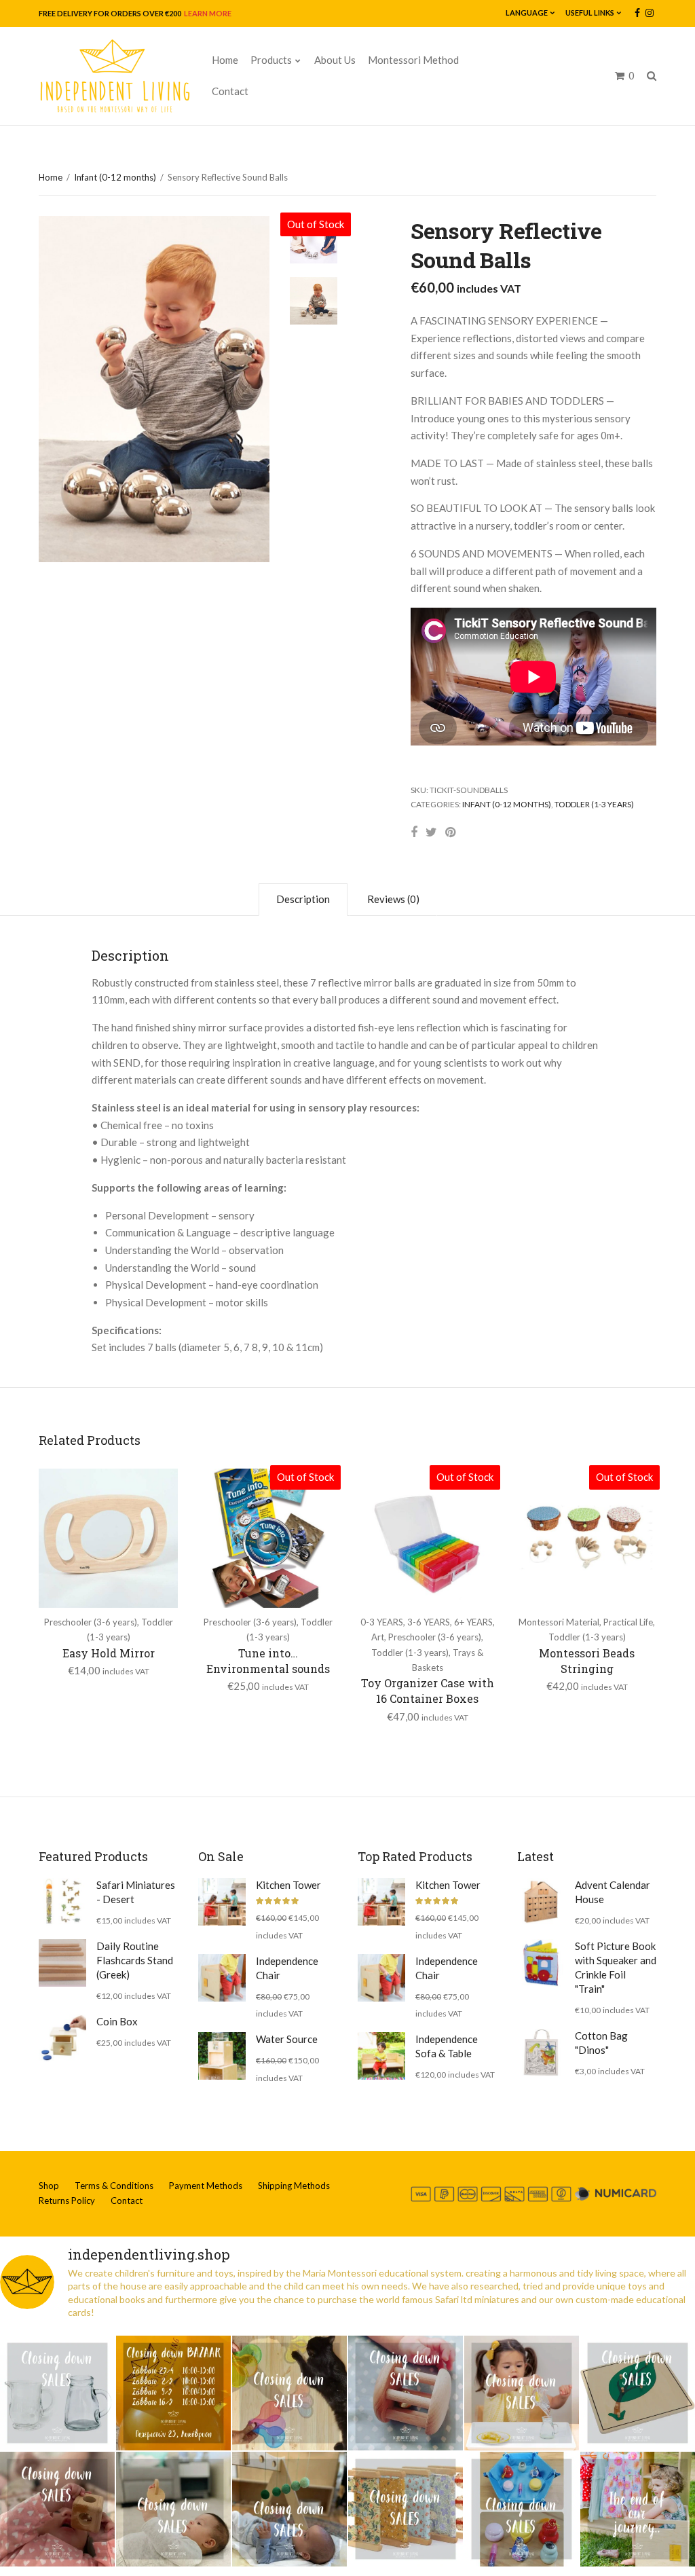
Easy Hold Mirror (109, 1653)
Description (303, 899)
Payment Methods (206, 2186)
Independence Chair (287, 1968)
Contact (230, 91)
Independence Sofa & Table (447, 2046)
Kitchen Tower (288, 1885)
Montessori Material (559, 1622)
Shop (49, 2186)
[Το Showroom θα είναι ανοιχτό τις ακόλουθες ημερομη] (173, 2393)
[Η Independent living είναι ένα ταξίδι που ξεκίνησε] (638, 2509)
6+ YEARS (473, 1622)
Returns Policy (67, 2201)
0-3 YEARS (382, 1622)
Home (225, 60)
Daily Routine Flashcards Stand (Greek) (135, 1960)
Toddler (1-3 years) (594, 804)
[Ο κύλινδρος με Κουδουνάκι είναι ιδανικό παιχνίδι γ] (406, 2393)
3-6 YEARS (429, 1622)
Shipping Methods (294, 2186)
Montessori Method (413, 60)
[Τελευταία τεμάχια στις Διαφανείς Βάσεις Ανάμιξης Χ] (289, 2393)
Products (271, 60)
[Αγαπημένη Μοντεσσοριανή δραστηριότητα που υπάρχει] (522, 2509)
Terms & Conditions (114, 2186)
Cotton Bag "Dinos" (601, 2043)
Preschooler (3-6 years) (91, 1622)
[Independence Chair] (222, 1978)
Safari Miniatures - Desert (136, 1892)
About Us (335, 60)
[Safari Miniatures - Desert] (62, 1902)
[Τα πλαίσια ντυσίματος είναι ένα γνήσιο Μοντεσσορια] (406, 2509)
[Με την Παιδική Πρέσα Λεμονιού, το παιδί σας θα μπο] (522, 2393)
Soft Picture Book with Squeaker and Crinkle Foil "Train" (616, 1967)
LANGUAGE (527, 13)
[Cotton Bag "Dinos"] (541, 2053)
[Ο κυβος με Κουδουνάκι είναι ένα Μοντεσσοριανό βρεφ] (57, 2509)
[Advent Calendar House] (541, 1902)
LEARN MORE (207, 13)
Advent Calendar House (613, 1892)
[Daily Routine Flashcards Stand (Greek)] (62, 1963)
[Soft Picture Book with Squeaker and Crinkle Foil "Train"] (541, 1963)
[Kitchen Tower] (222, 1902)
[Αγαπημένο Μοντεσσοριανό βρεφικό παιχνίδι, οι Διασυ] (173, 2509)
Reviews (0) (393, 899)
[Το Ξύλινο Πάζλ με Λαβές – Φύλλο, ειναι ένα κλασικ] (638, 2393)
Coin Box (117, 2021)
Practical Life (628, 1622)
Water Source (287, 2039)
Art (378, 1637)
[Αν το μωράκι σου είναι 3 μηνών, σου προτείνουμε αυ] (289, 2509)
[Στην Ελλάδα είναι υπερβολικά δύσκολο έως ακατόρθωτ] (57, 2393)
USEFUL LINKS (590, 13)
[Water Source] (222, 2056)
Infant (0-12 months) (115, 177)
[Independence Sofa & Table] (381, 2056)
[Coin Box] (62, 2038)
